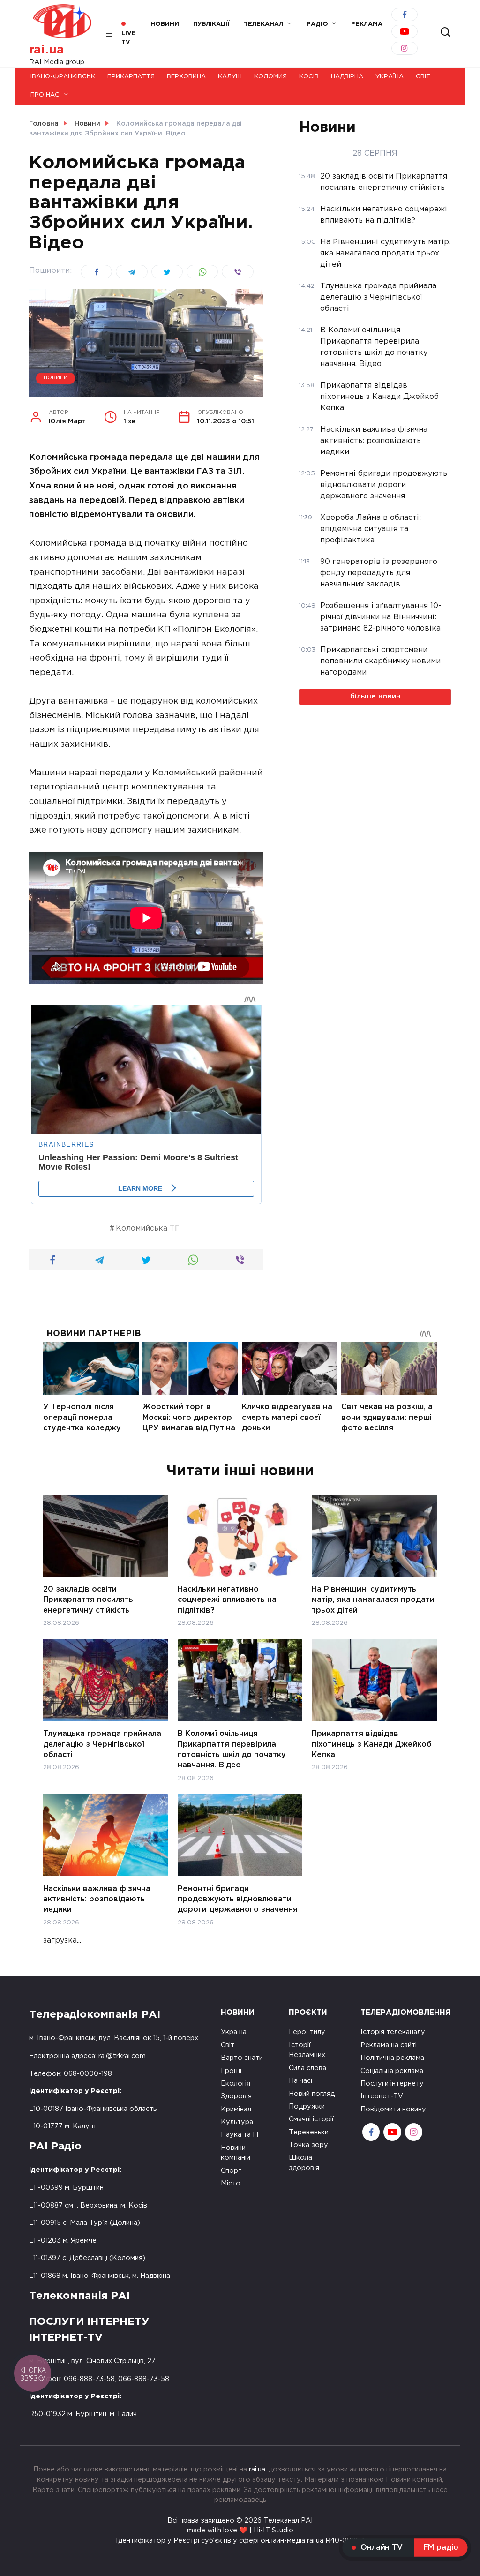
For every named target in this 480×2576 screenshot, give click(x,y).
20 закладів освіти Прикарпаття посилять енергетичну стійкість (88, 1600)
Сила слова (307, 2068)
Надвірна (347, 77)
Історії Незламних (307, 2050)
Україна (390, 77)
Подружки (307, 2107)
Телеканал (263, 24)
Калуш (230, 77)
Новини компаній (236, 2153)
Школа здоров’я (304, 2163)
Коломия (270, 77)
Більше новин (375, 696)
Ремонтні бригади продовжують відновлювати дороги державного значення (238, 1899)
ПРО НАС (45, 95)
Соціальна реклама (392, 2071)
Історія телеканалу (393, 2032)
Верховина (186, 77)
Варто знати (242, 2058)
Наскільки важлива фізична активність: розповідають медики (97, 1899)
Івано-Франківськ (63, 77)
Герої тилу (307, 2032)
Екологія (236, 2084)
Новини (165, 24)
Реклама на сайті (389, 2045)
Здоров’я (236, 2096)
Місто (231, 2183)
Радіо (317, 24)
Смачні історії (311, 2119)
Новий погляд (312, 2094)
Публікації (211, 24)
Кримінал (236, 2109)
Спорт (231, 2171)
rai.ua (47, 50)
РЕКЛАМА (367, 24)
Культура (237, 2122)
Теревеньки (309, 2132)
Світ (423, 77)
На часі (300, 2081)
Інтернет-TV (382, 2096)
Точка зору (308, 2145)
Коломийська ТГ (148, 1228)
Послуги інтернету (392, 2084)
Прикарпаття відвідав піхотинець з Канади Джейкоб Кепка (372, 1744)
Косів (309, 77)
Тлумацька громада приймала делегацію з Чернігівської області (102, 1744)
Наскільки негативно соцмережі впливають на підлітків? (227, 1600)
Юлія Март (67, 417)
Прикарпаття (131, 77)
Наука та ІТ (240, 2135)
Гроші (231, 2071)
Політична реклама (392, 2058)
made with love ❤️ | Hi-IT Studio (240, 2530)
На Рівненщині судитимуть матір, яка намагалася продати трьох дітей (373, 1600)
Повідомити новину (393, 2109)
